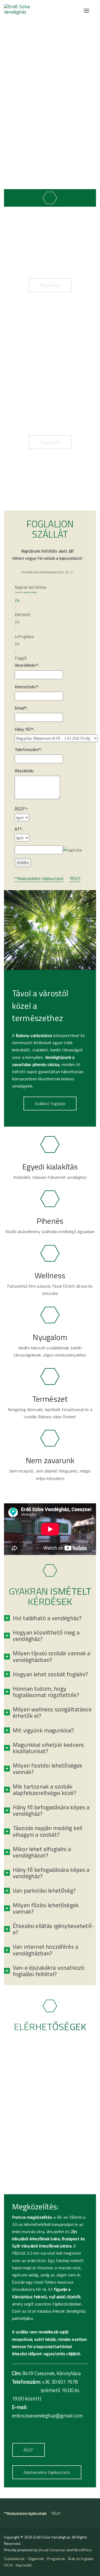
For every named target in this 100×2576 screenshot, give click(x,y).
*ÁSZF (75, 878)
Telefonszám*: (28, 749)
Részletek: (24, 771)
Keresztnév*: (27, 687)
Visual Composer (52, 2550)
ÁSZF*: (21, 809)
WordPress (83, 2550)
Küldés (23, 862)
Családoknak (14, 2559)
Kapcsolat (24, 2565)
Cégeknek (36, 2559)
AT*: (19, 829)
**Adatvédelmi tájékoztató (39, 878)
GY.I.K (8, 2565)
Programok (56, 2559)
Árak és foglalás (81, 2559)
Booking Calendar (30, 592)
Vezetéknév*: (27, 665)
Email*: (21, 708)
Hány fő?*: (25, 729)
